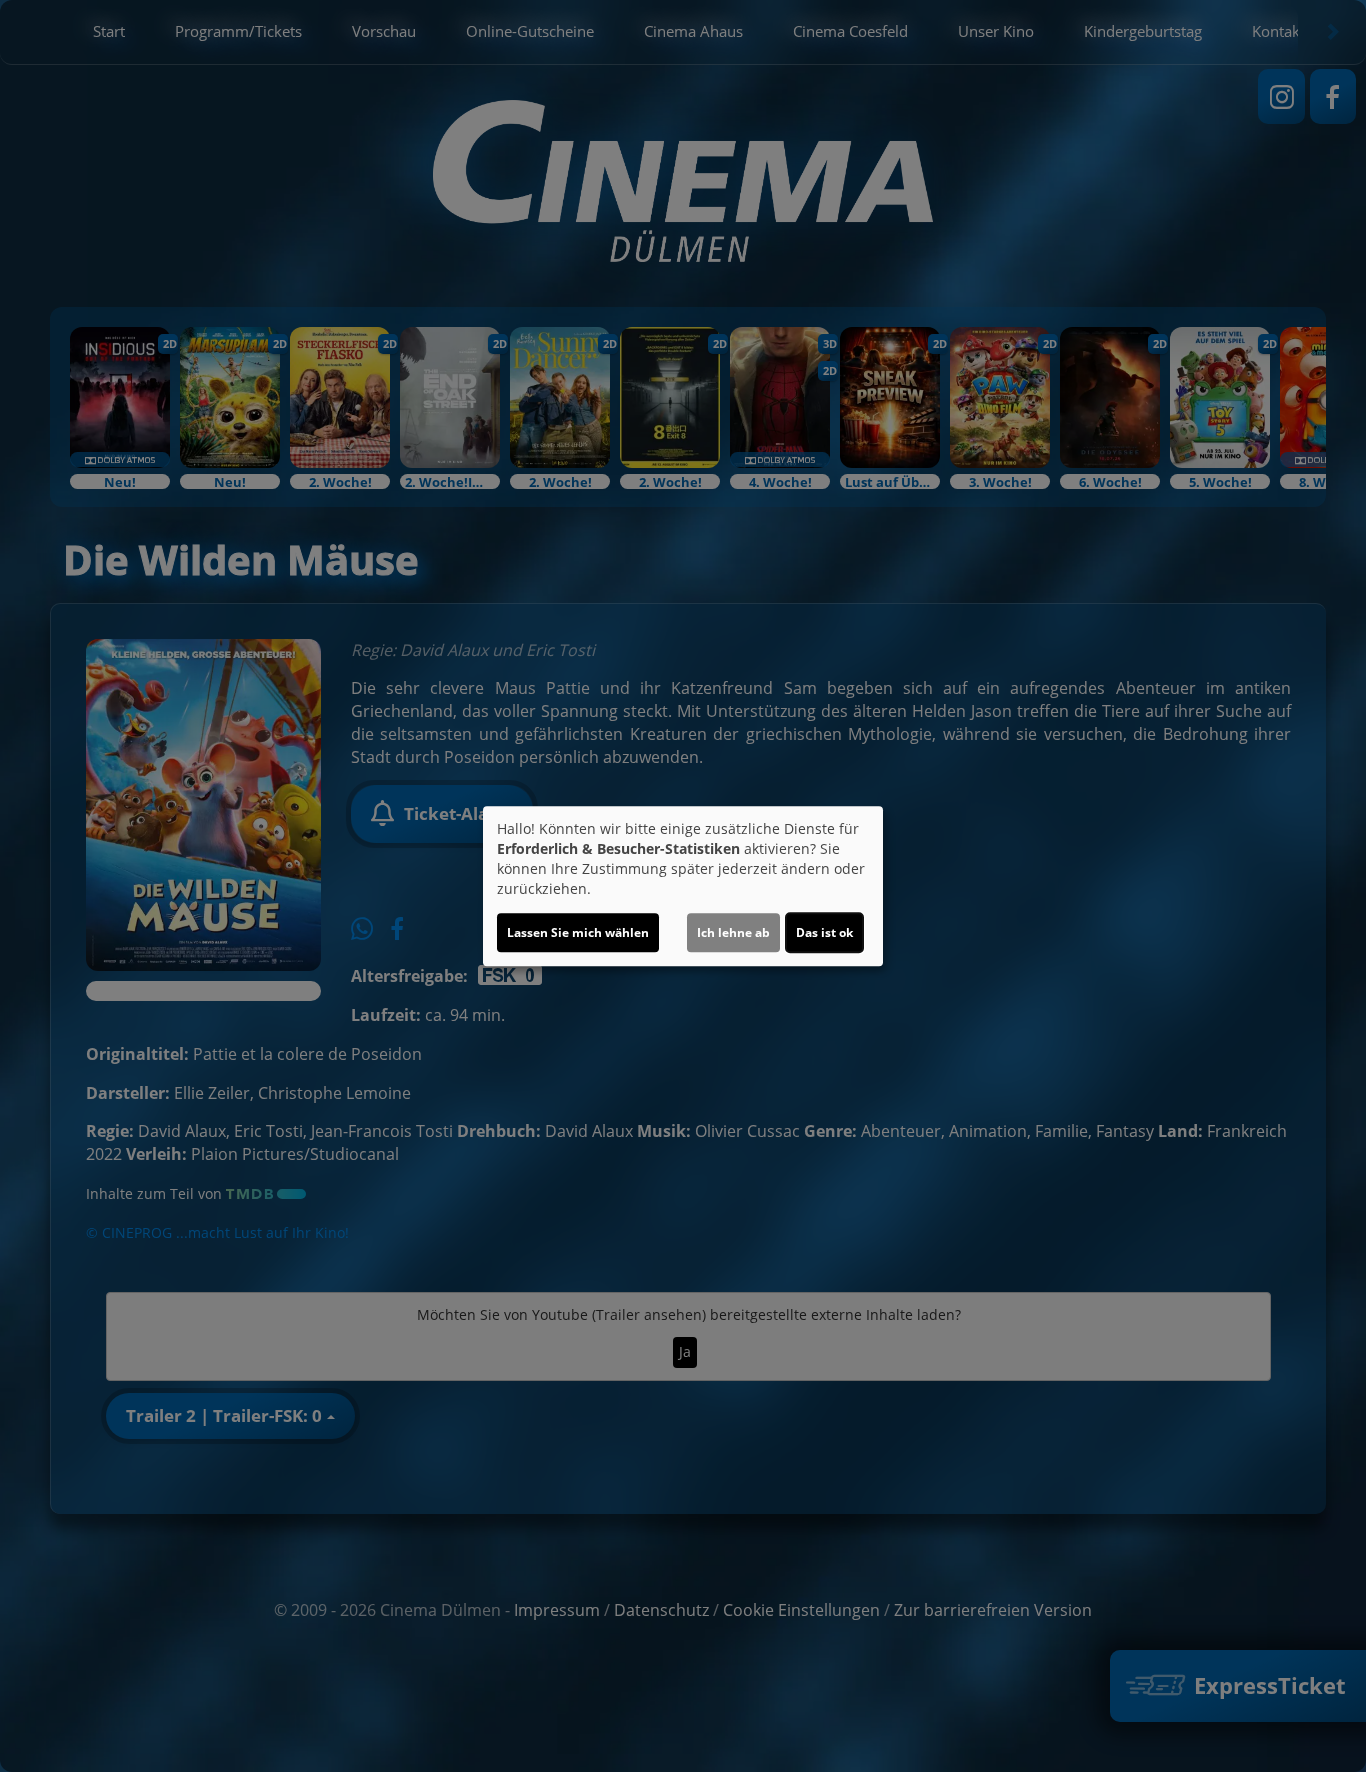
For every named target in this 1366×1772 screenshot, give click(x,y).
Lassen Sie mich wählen (578, 932)
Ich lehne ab (733, 932)
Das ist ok (824, 932)
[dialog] (683, 886)
